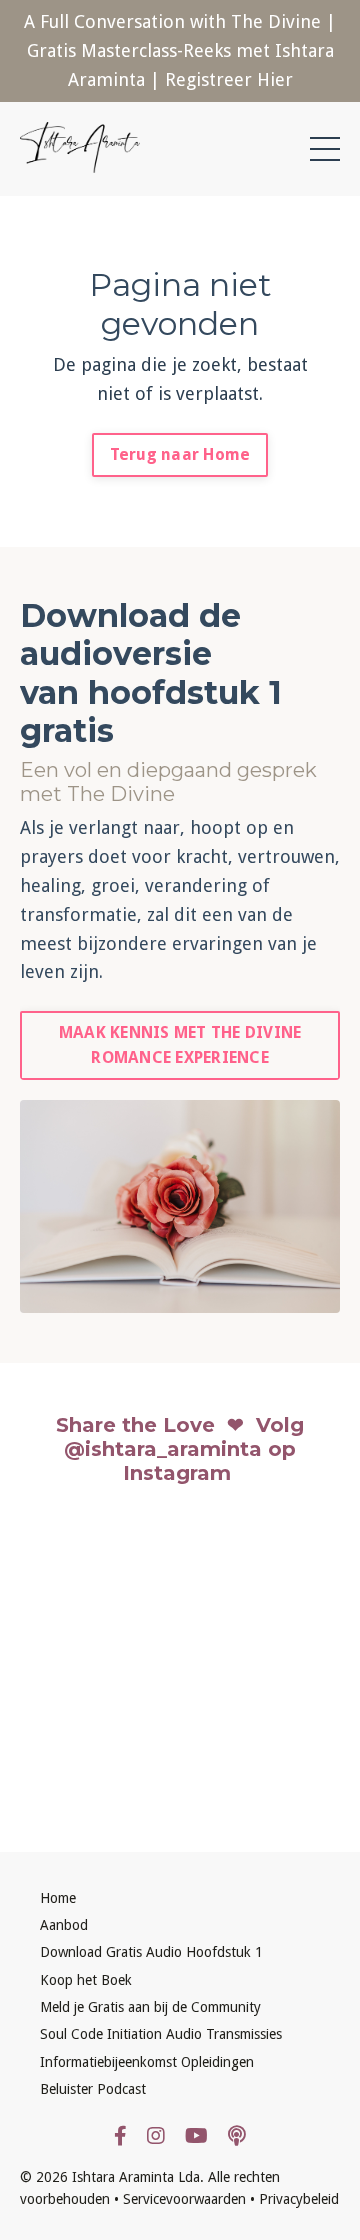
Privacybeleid (299, 2199)
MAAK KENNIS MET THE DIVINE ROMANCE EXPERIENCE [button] (180, 1044)
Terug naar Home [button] (180, 454)
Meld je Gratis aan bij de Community (150, 2007)
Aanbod (64, 1925)
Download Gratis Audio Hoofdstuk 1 (151, 1952)
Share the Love (135, 1425)
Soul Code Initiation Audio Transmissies (161, 2034)
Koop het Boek (86, 1980)
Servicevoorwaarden (184, 2199)
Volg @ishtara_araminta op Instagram (184, 1449)
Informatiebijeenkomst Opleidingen (147, 2062)
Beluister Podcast (93, 2089)
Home (58, 1898)
